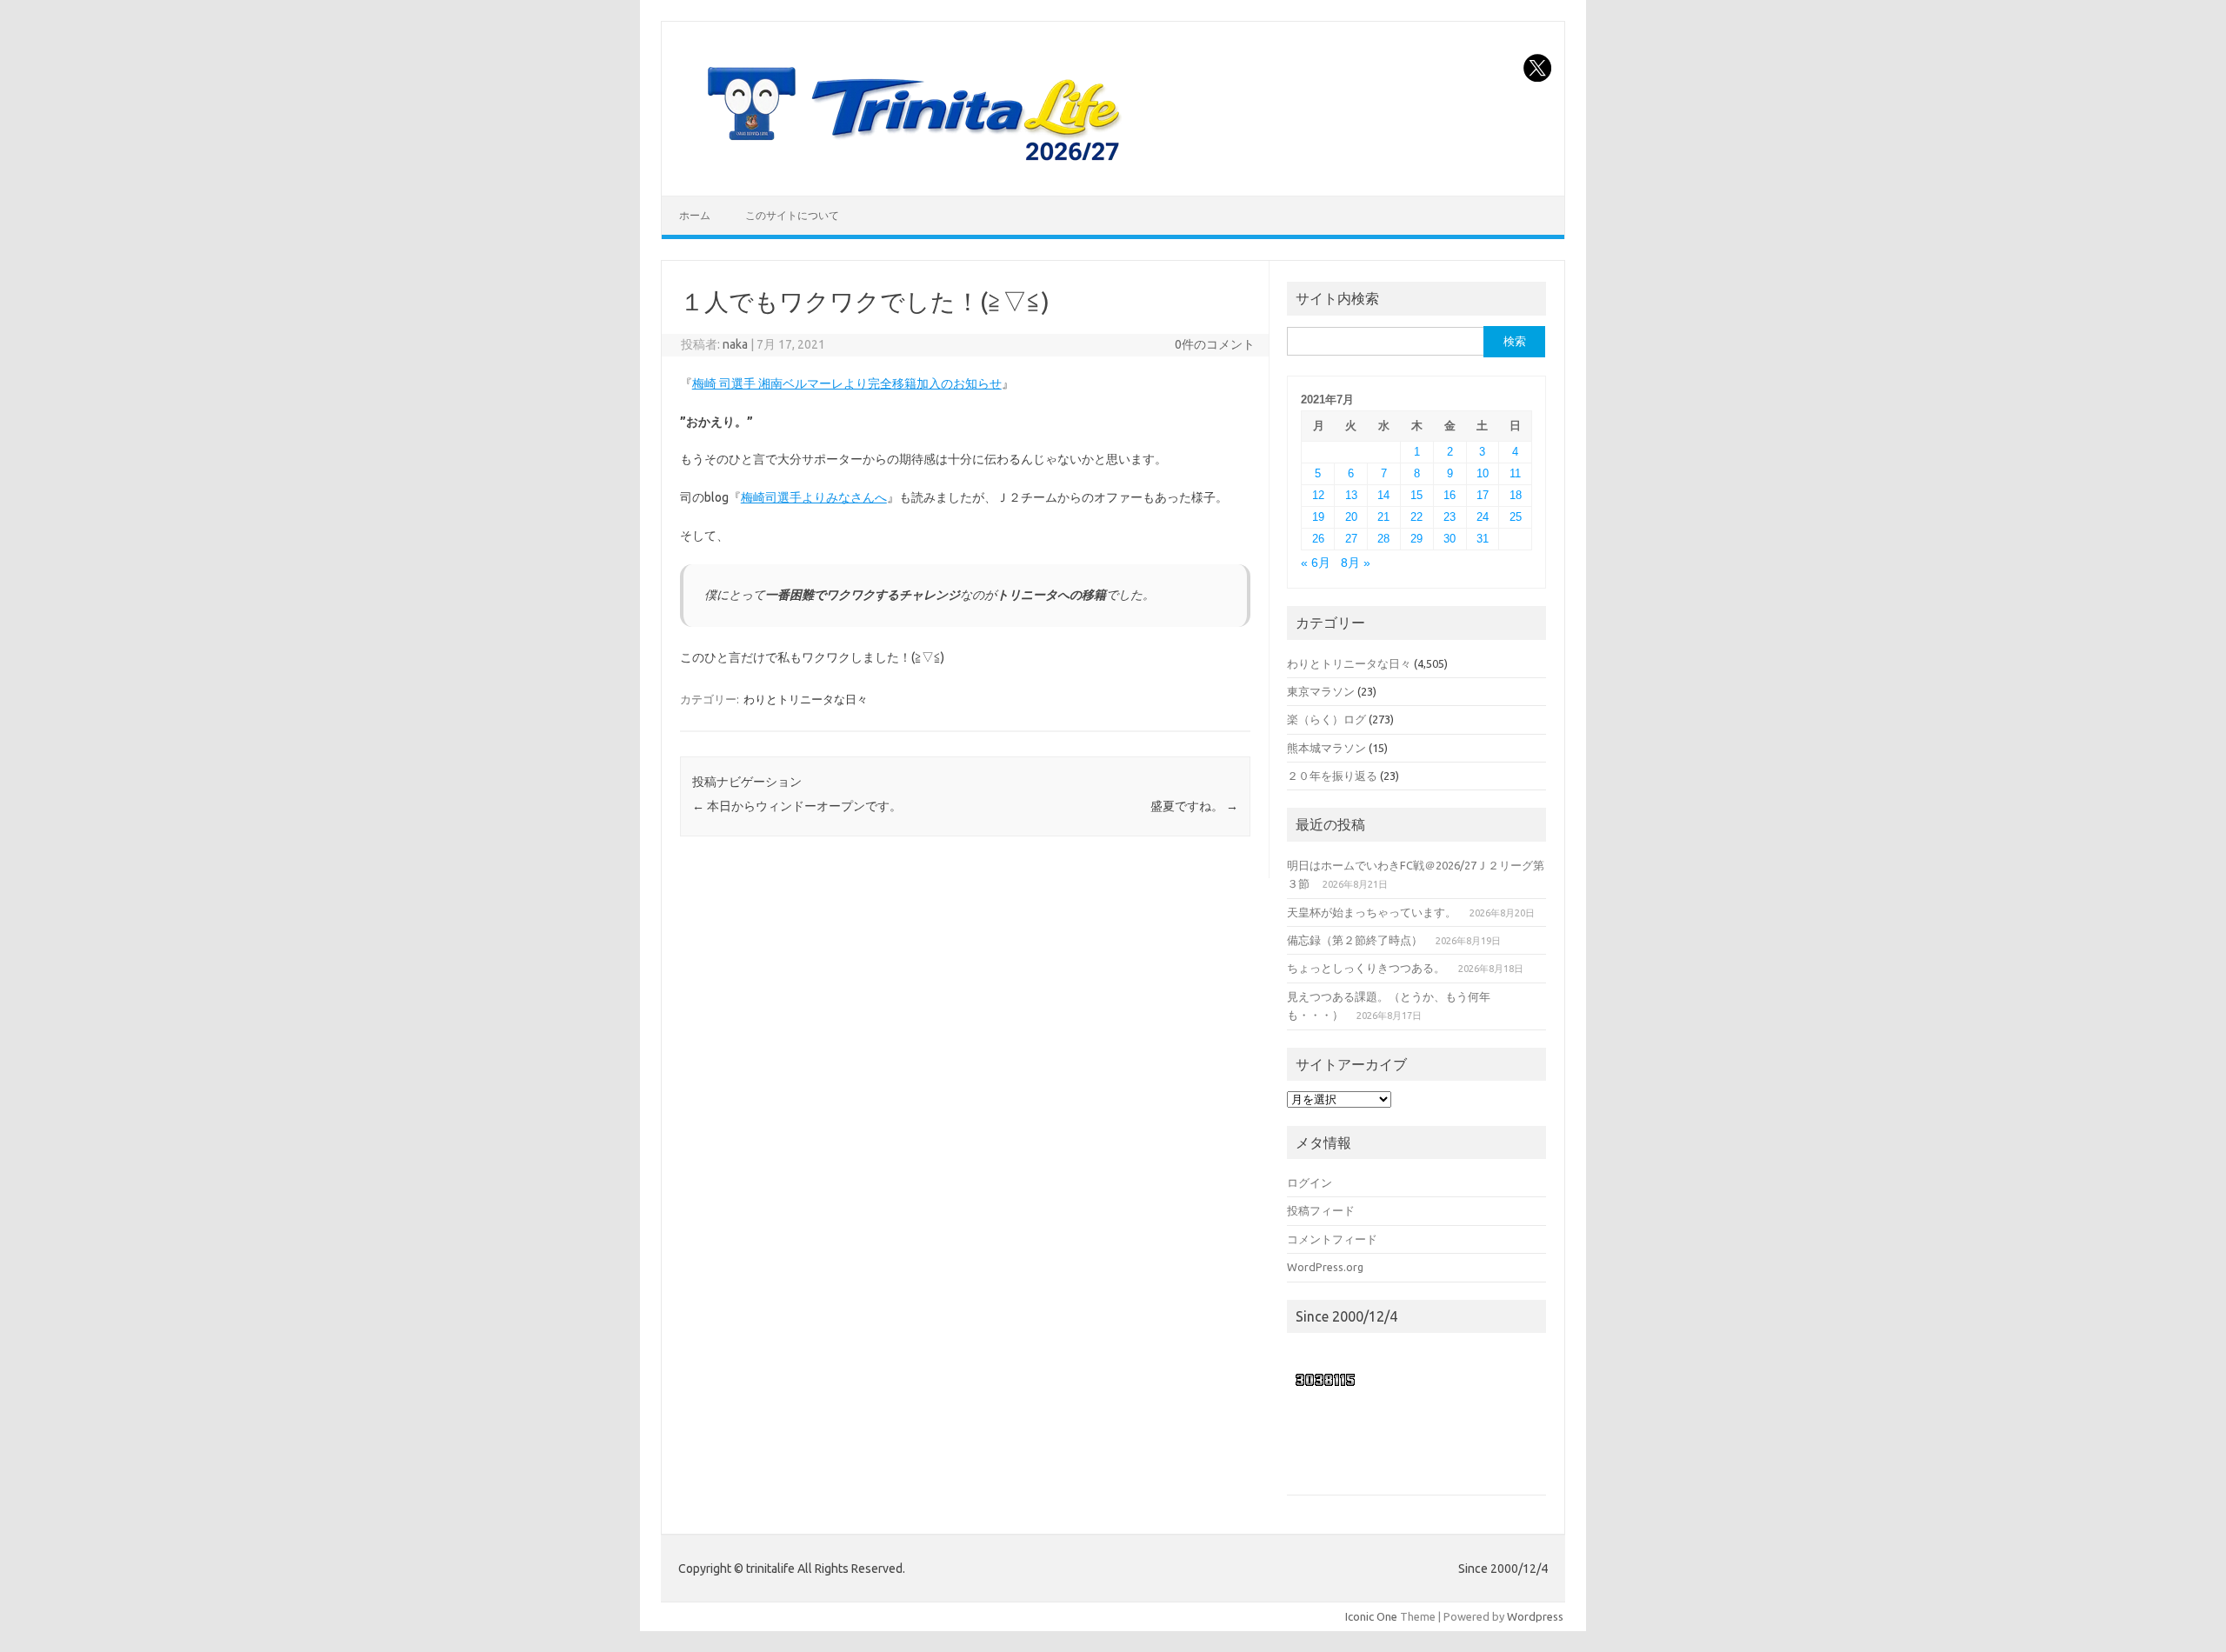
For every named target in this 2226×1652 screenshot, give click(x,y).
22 (1416, 517)
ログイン (1310, 1182)
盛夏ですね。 (1194, 806)
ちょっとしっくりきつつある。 (1366, 968)
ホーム (695, 215)
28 (1383, 539)
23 (1450, 517)
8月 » (1356, 563)
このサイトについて (792, 215)
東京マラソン (1321, 691)
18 (1516, 495)
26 (1318, 539)
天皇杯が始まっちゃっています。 (1372, 912)
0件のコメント (1215, 344)
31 (1483, 539)
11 (1515, 473)
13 (1351, 495)
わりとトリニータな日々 (806, 699)
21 (1383, 517)
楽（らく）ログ (1326, 719)
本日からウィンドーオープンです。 (797, 806)
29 (1416, 539)
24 (1483, 517)
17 (1483, 495)
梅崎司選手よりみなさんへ (814, 497)
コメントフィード (1332, 1239)
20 (1351, 517)
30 (1450, 539)
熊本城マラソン (1326, 748)
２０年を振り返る (1332, 776)
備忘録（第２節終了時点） (1355, 940)
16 (1450, 495)
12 (1318, 495)
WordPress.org (1325, 1267)
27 (1351, 539)
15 (1416, 495)
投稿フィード (1321, 1210)
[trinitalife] (910, 166)
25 (1516, 517)
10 (1483, 473)
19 (1318, 517)
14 (1383, 495)
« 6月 (1316, 563)
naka (735, 344)
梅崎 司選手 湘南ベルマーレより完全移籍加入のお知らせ (847, 383)
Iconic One (1371, 1616)
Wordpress (1535, 1616)
